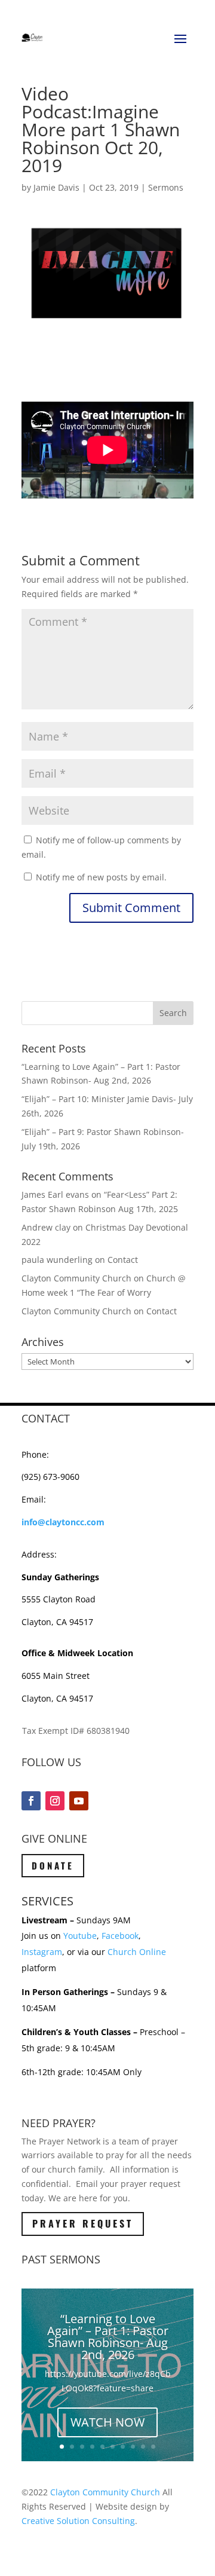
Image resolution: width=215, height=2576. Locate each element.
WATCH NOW (107, 2422)
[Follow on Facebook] (31, 1801)
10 (153, 2447)
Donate (53, 1865)
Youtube (80, 1936)
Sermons (166, 187)
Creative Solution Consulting (78, 2521)
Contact (123, 1260)
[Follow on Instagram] (55, 1801)
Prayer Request (83, 2223)
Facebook (120, 1936)
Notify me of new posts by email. (101, 877)
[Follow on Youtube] (79, 1801)
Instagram (42, 1952)
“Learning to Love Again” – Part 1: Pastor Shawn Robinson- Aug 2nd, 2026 (108, 2337)
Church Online (137, 1952)
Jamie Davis (56, 187)
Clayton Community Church (105, 2492)
